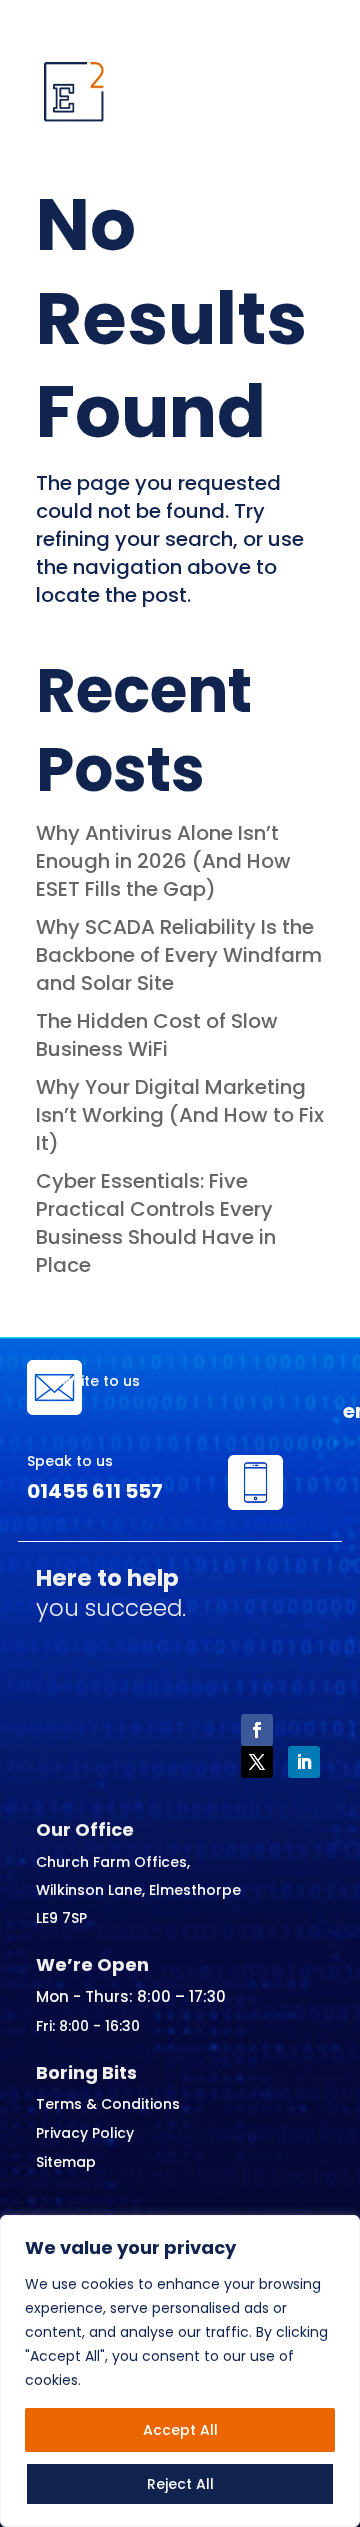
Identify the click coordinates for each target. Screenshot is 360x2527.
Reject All (180, 2484)
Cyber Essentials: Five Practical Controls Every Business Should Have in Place (156, 1223)
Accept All (180, 2430)
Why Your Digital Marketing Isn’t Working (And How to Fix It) (180, 1115)
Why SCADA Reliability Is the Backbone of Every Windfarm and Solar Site (179, 955)
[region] (180, 2371)
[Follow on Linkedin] (304, 1762)
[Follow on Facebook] (257, 1730)
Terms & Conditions (108, 2104)
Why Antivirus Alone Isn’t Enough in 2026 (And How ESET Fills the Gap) (163, 861)
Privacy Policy (85, 2133)
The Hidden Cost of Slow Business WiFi (157, 1035)
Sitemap (66, 2162)
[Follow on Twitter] (257, 1762)
